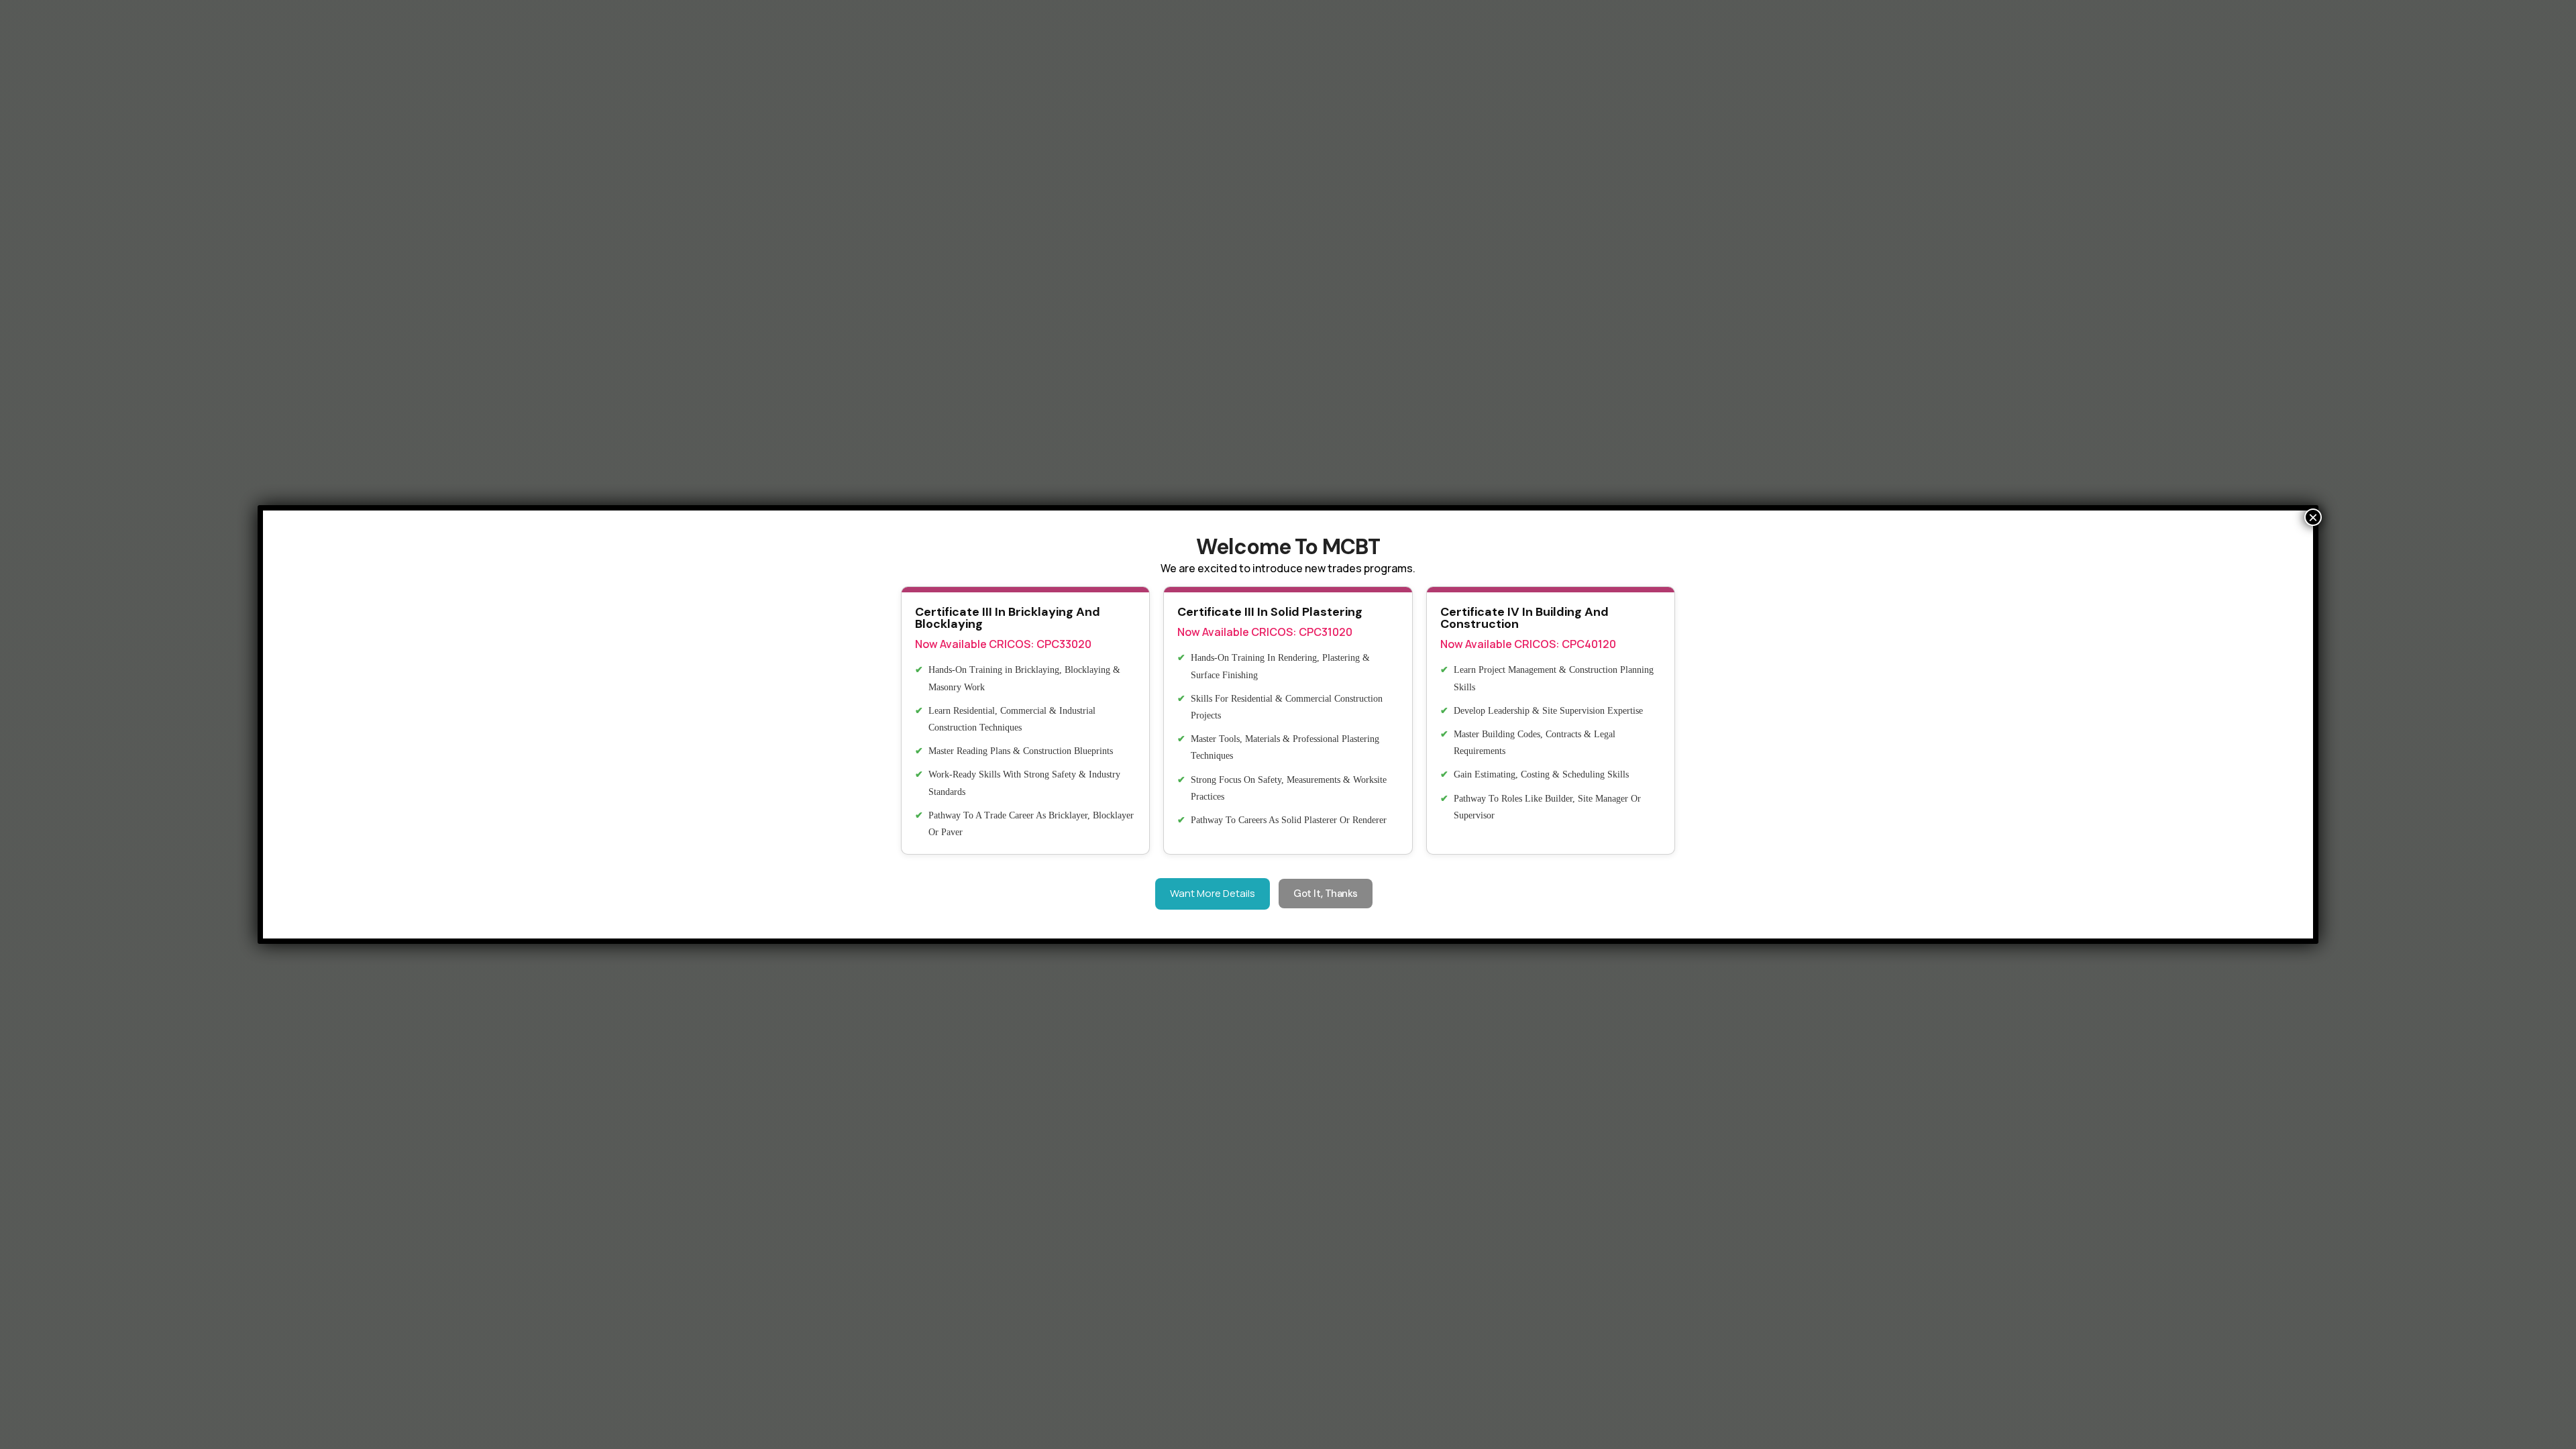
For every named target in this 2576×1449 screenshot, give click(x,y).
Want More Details (1213, 893)
